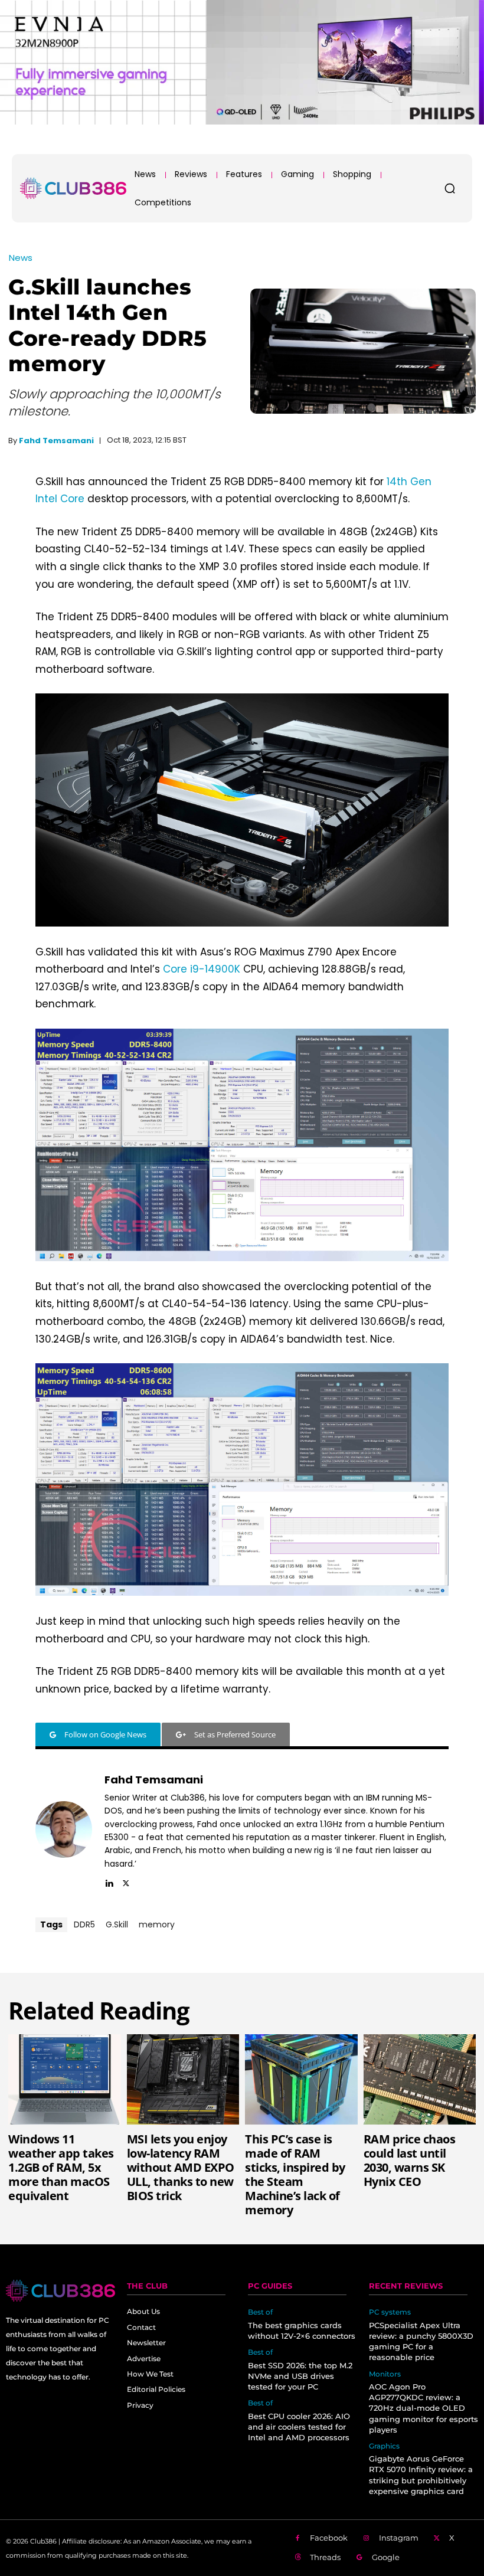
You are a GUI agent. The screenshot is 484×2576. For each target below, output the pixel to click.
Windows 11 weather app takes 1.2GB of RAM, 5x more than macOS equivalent (61, 2167)
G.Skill (117, 1924)
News (21, 258)
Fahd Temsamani (56, 441)
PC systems (390, 2312)
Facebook (329, 2538)
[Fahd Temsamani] (64, 1829)
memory (157, 1924)
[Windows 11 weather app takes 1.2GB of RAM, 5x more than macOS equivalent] (65, 2079)
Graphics (384, 2446)
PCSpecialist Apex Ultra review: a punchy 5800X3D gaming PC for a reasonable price (421, 2341)
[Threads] (298, 2558)
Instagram (399, 2538)
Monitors (385, 2374)
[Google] (359, 2558)
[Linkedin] (109, 1881)
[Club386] (73, 188)
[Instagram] (367, 2539)
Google (386, 2557)
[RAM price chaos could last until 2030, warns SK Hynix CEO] (420, 2079)
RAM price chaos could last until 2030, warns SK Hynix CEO (410, 2160)
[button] (450, 188)
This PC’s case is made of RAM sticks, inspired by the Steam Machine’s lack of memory (295, 2174)
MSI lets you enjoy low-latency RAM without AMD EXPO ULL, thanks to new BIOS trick (181, 2167)
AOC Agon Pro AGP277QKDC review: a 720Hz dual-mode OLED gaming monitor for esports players (423, 2408)
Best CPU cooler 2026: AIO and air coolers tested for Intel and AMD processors (299, 2427)
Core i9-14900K (202, 969)
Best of (260, 2312)
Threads (325, 2557)
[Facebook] (298, 2539)
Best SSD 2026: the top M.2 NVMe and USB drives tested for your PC (300, 2376)
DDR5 (84, 1924)
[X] (126, 1881)
